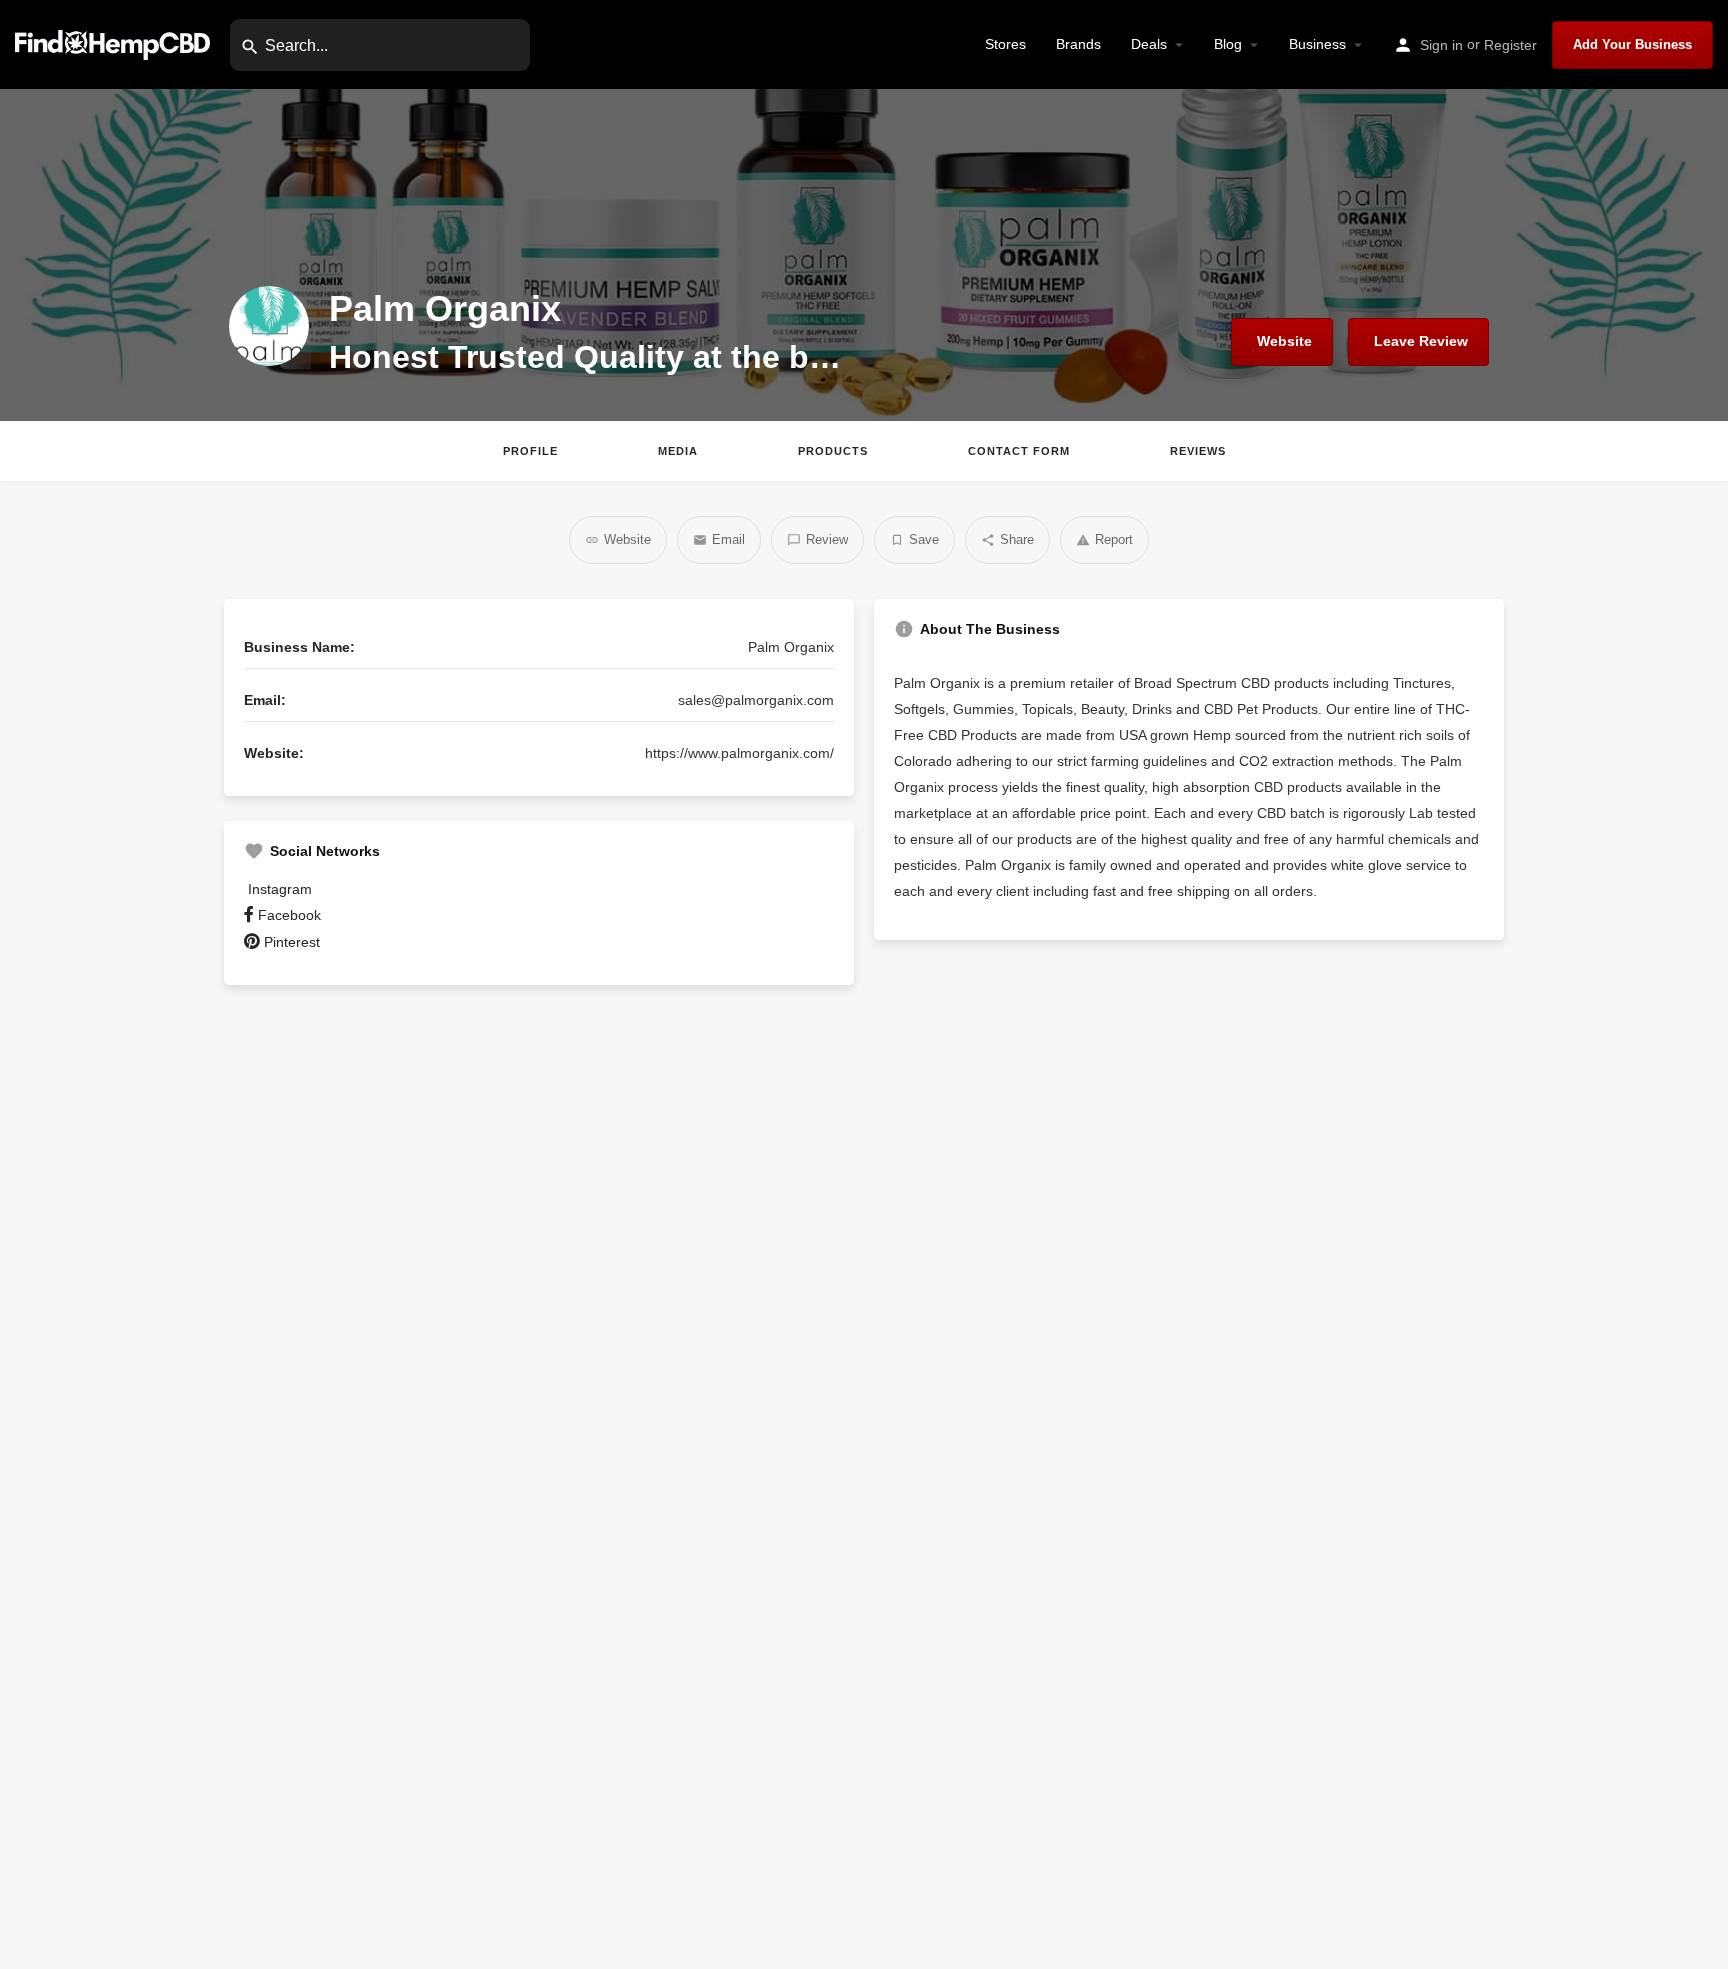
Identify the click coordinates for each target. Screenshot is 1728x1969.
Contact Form (1019, 451)
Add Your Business (1632, 44)
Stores (1005, 44)
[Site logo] (115, 43)
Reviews (1198, 451)
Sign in (1441, 45)
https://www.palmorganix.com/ (739, 753)
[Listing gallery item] (407, 1298)
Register (1510, 45)
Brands (1078, 44)
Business (1317, 44)
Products (833, 451)
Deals (1149, 44)
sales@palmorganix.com (756, 700)
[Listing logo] (269, 326)
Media (678, 451)
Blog (1228, 44)
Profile (530, 451)
